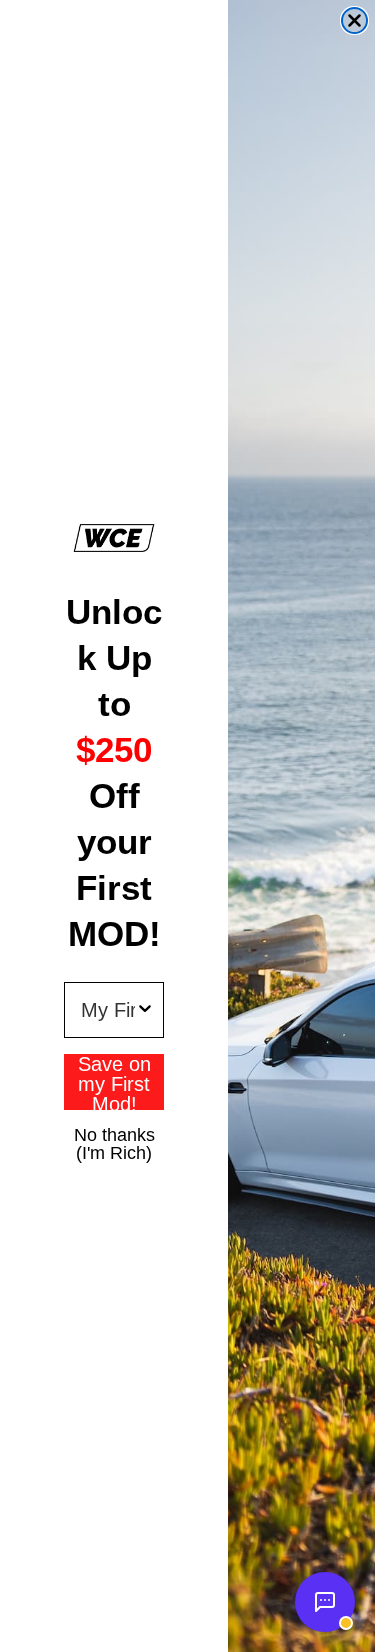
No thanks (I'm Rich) (114, 1134)
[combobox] (108, 1010)
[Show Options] (145, 1010)
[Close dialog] (354, 20)
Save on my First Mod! (114, 1082)
